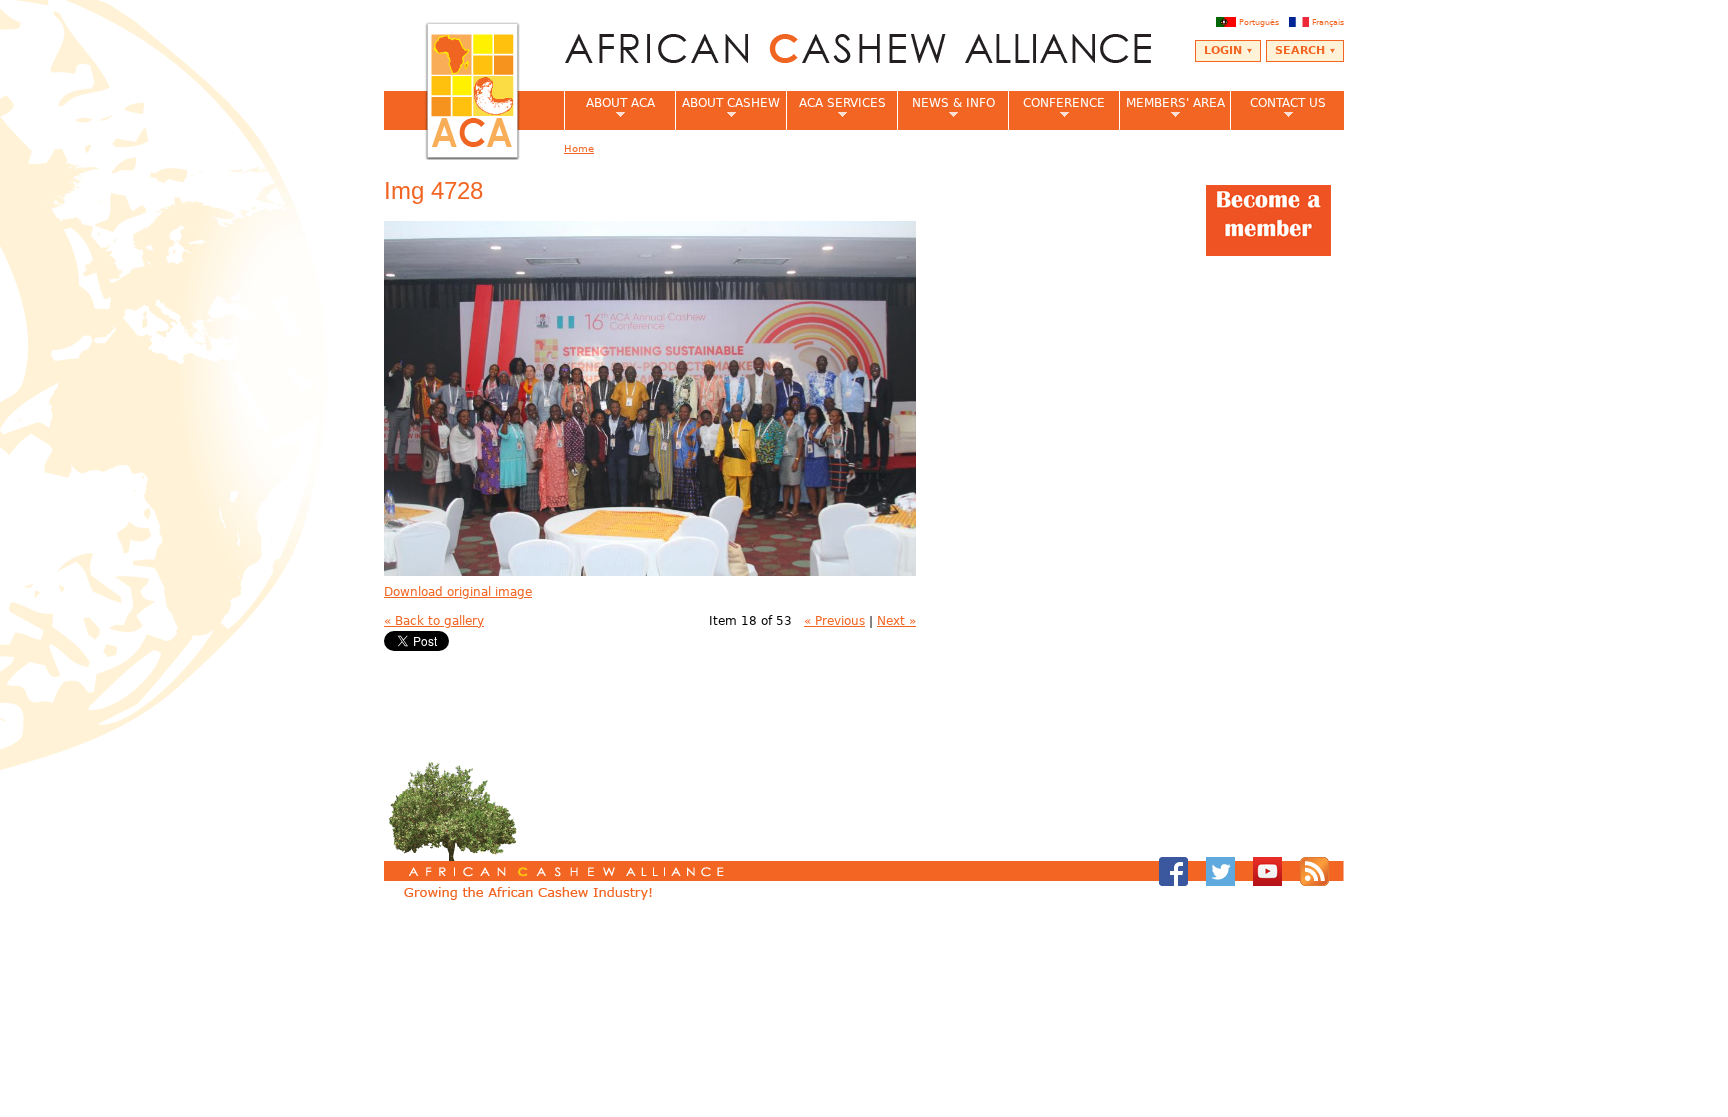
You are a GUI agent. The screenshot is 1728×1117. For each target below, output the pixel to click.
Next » (896, 621)
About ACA (609, 109)
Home (579, 148)
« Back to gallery (434, 621)
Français (1328, 22)
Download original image (458, 592)
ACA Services (836, 109)
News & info (946, 109)
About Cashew (727, 109)
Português (1259, 22)
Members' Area (1172, 109)
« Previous (834, 621)
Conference (1056, 109)
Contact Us (1278, 109)
